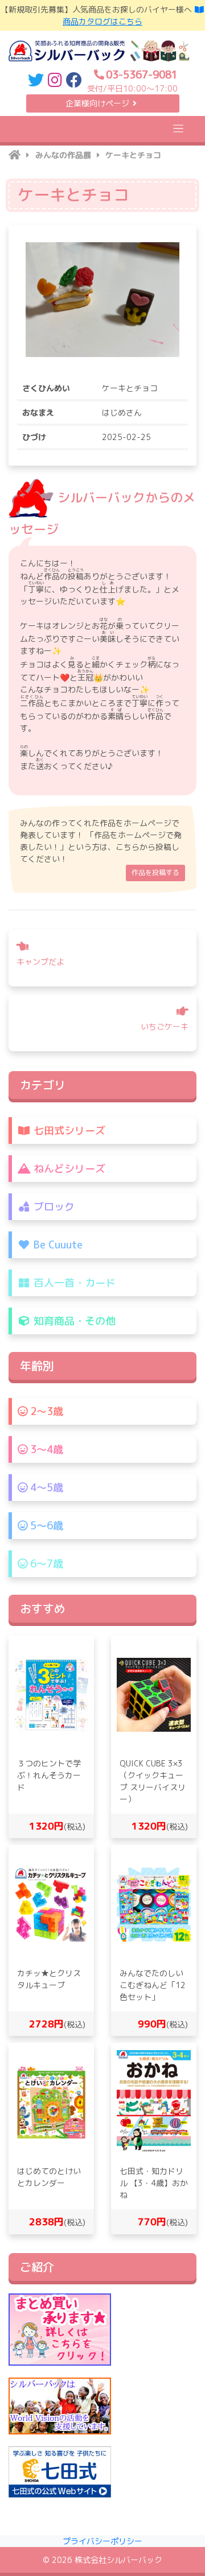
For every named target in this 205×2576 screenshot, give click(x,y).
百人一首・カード (73, 1283)
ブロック (53, 1207)
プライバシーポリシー (102, 2541)
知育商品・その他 (73, 1321)
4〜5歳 (45, 1488)
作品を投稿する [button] (155, 872)
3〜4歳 (45, 1449)
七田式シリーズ (68, 1131)
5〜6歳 (45, 1526)
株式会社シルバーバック (118, 2560)
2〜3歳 (45, 1411)
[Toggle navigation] (179, 129)
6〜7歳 (45, 1564)
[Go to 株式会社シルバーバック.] (15, 155)
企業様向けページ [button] (97, 103)
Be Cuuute (57, 1245)
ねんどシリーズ (68, 1169)
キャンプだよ (40, 962)
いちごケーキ (165, 1026)
